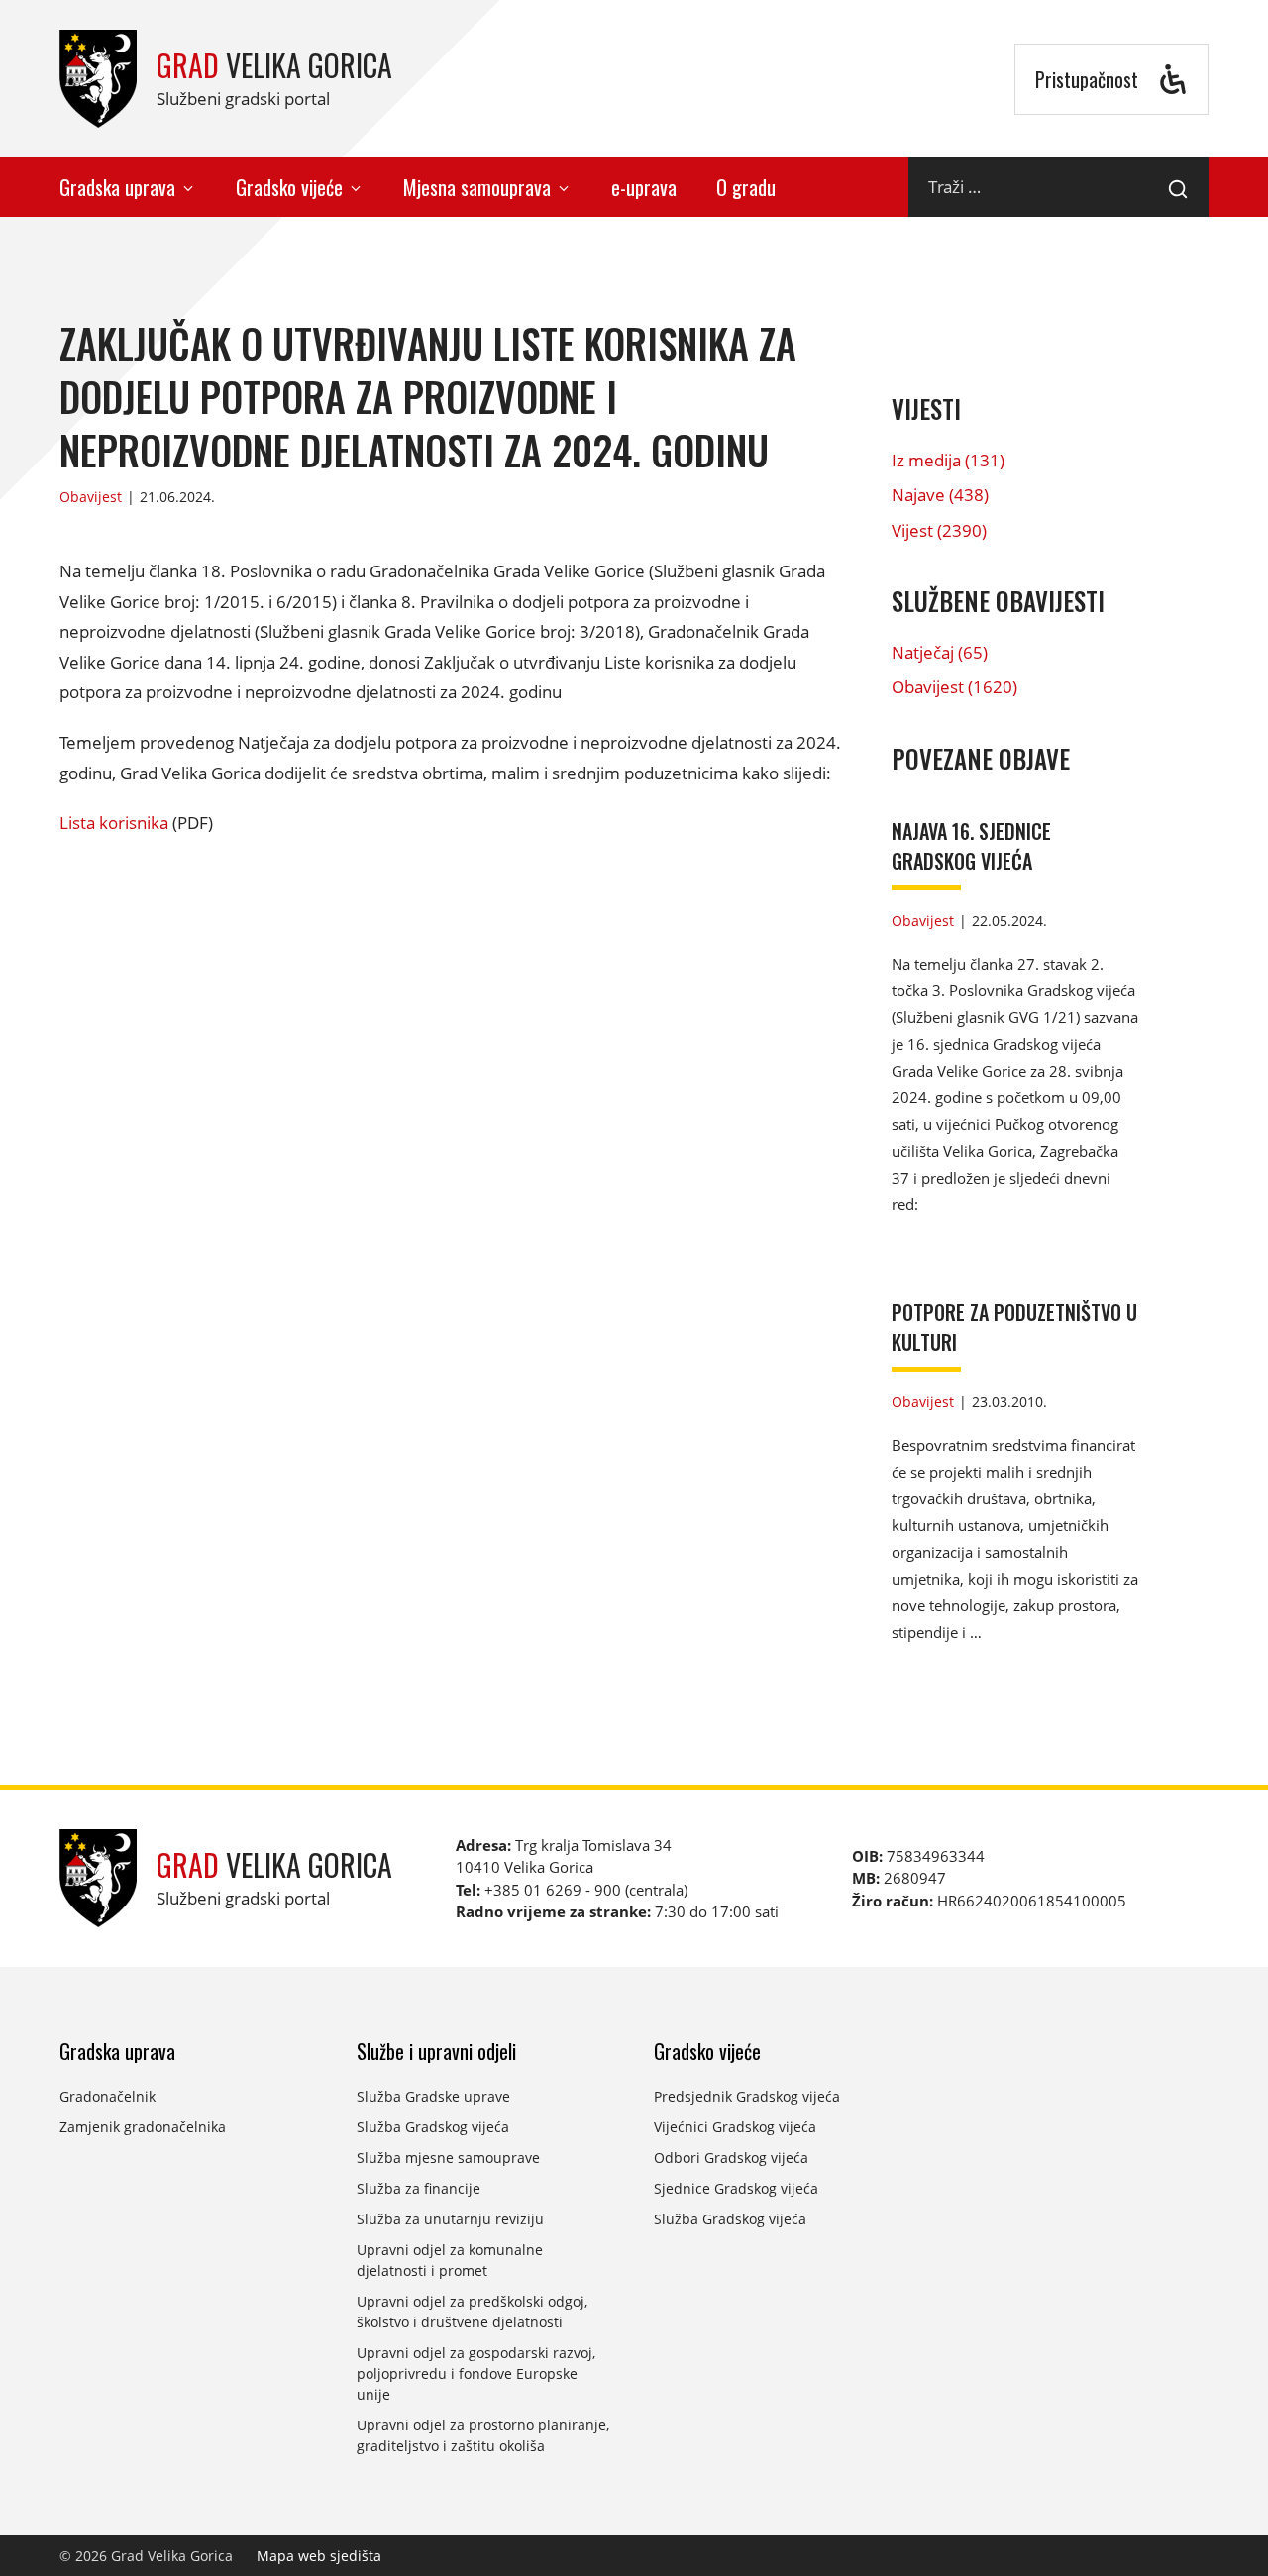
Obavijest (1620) (954, 687)
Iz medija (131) (948, 460)
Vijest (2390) (939, 530)
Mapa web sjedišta (319, 2556)
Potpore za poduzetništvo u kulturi (1014, 1327)
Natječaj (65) (940, 652)
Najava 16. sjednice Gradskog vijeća (971, 846)
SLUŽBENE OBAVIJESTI (998, 601)
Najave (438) (940, 495)
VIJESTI (926, 409)
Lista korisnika (114, 823)
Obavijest (91, 497)
